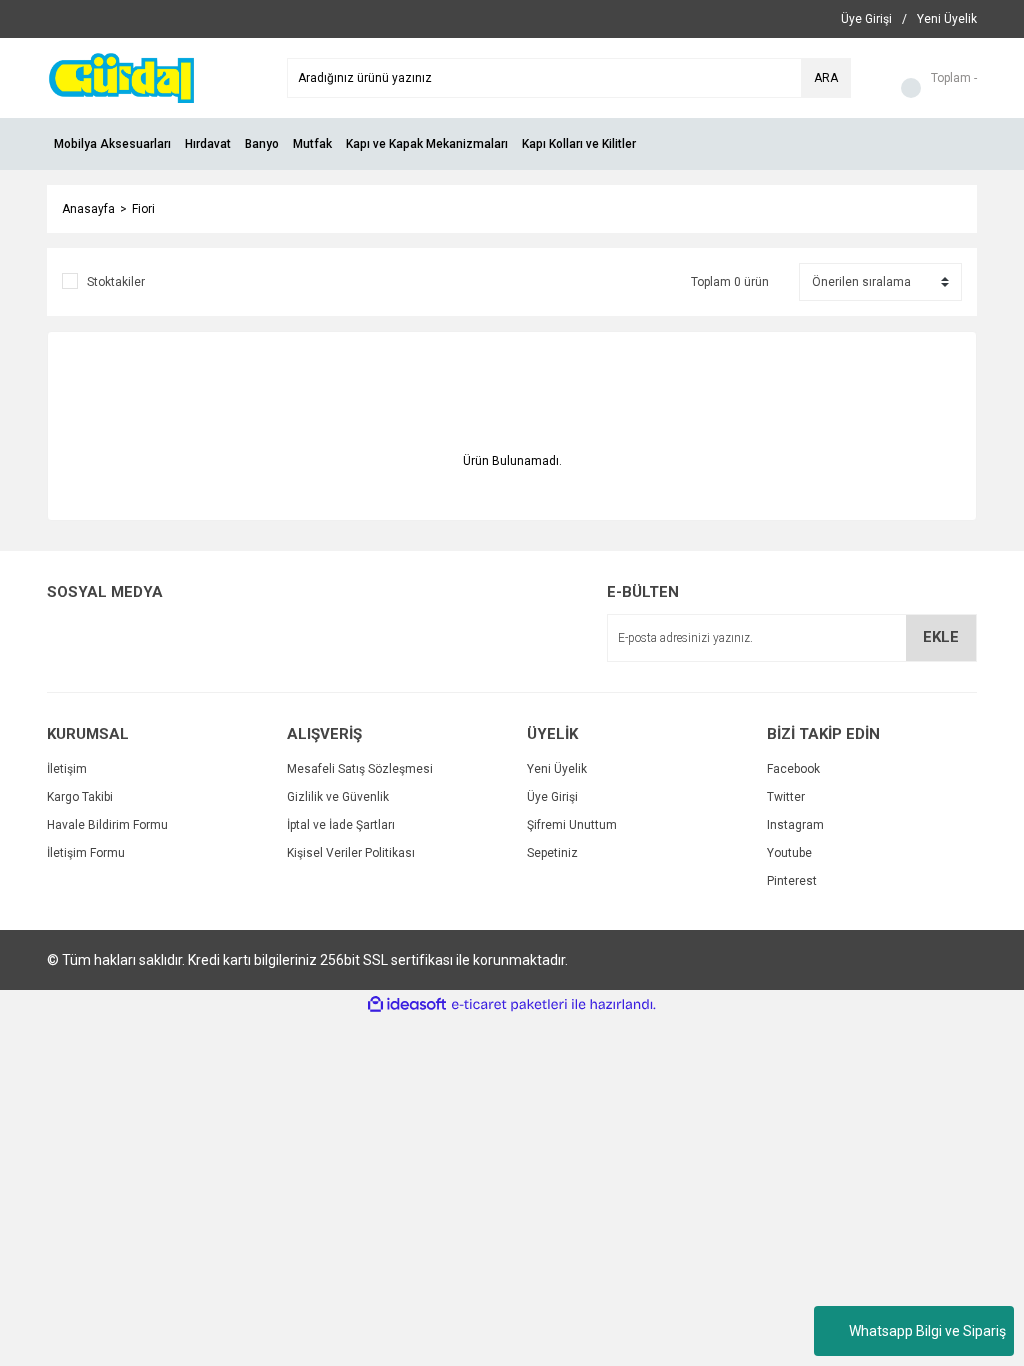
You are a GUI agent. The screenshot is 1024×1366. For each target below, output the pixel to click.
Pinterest (792, 881)
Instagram (795, 825)
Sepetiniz (552, 853)
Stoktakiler (116, 282)
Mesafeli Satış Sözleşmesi (360, 769)
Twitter (786, 797)
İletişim (67, 769)
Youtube (789, 853)
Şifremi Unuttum (572, 825)
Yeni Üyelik (557, 769)
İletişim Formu (86, 853)
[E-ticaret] (509, 1005)
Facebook (793, 769)
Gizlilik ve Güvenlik (338, 797)
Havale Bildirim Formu (107, 825)
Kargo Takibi (80, 797)
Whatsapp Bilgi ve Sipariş (927, 1331)
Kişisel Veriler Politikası (351, 853)
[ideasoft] (407, 1004)
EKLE (941, 637)
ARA (826, 78)
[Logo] (120, 77)
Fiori (143, 209)
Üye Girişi (552, 797)
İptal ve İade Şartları (341, 825)
